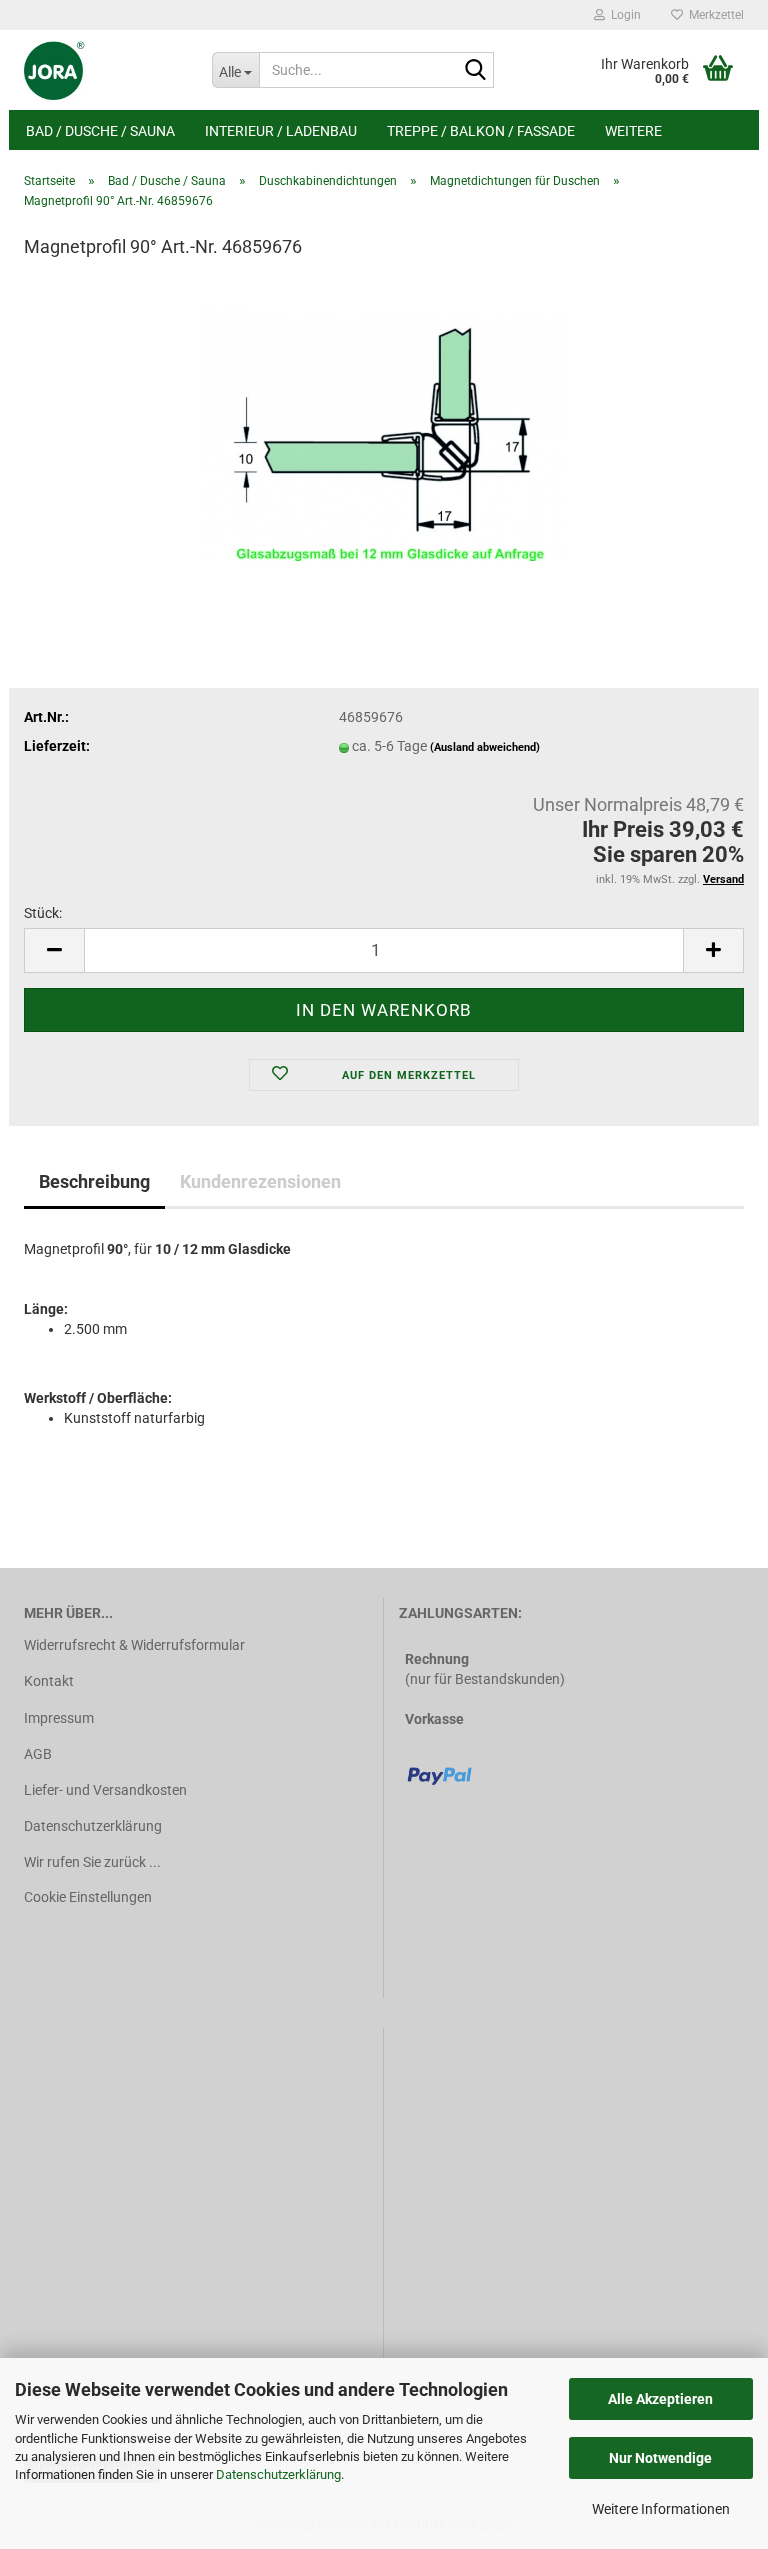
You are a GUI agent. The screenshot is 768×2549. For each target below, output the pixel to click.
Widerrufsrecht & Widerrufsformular (134, 1645)
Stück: (43, 913)
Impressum (59, 1718)
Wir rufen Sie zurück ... (92, 1862)
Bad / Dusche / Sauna (100, 131)
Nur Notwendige (660, 2458)
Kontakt (49, 1681)
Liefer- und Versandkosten (105, 1790)
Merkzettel (713, 15)
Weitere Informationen (661, 2509)
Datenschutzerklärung (278, 2474)
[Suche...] (475, 71)
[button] (54, 950)
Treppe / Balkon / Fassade (481, 131)
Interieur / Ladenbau (281, 131)
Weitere (633, 131)
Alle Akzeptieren (660, 2399)
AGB (38, 1754)
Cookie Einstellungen (88, 1897)
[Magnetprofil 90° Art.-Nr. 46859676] (384, 427)
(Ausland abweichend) (485, 747)
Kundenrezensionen (260, 1181)
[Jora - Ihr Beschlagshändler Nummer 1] (103, 70)
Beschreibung (94, 1181)
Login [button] (623, 15)
